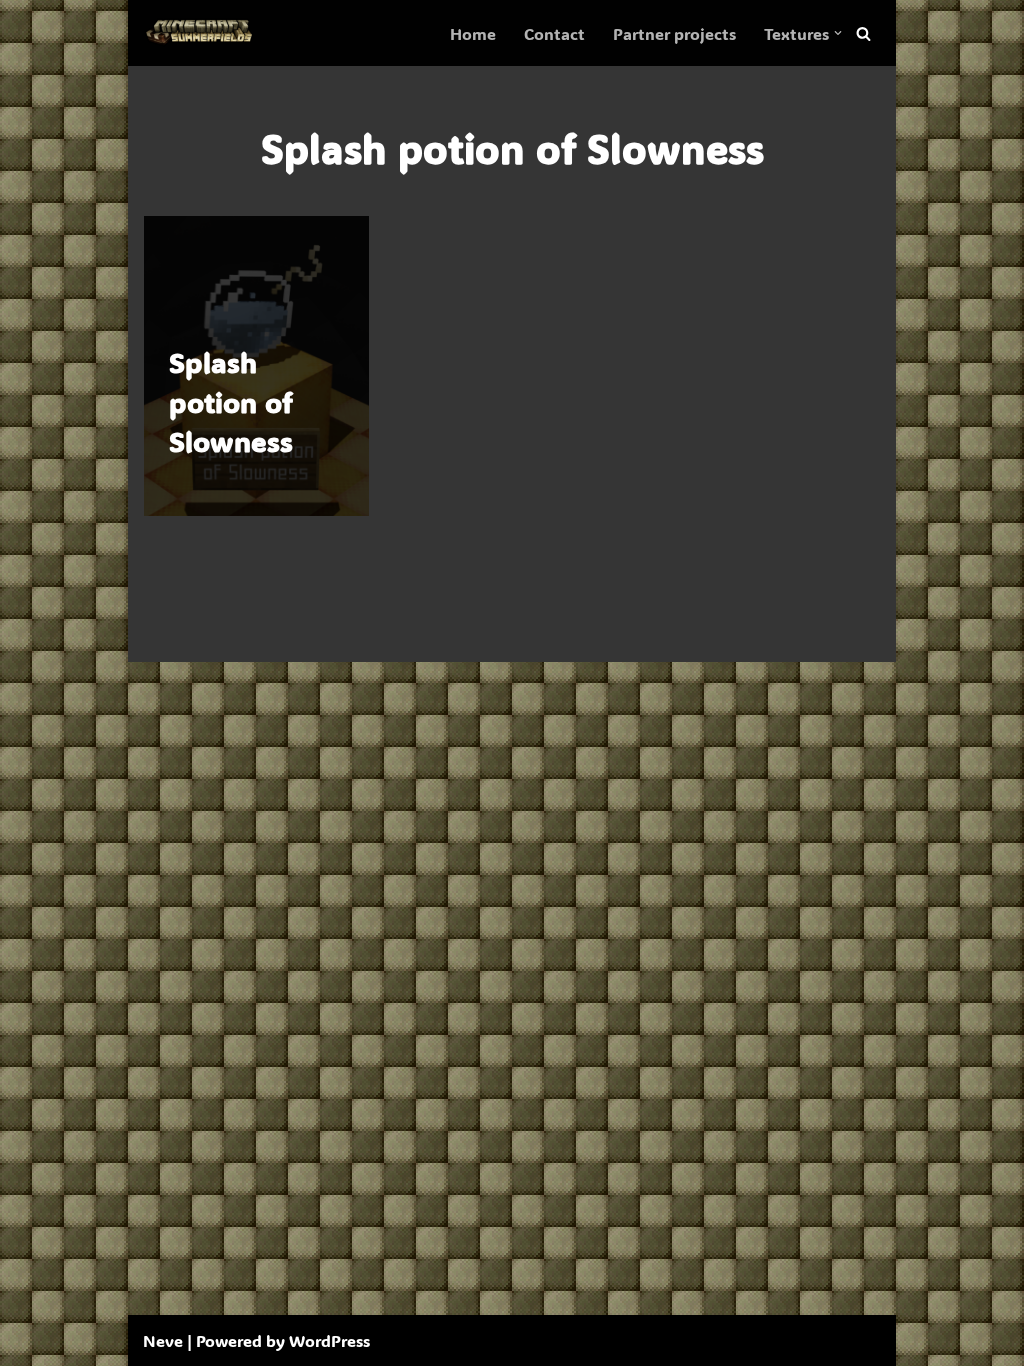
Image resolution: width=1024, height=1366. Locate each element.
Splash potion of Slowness (231, 401)
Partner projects (674, 33)
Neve (163, 1340)
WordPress (329, 1340)
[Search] (863, 33)
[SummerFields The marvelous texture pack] (203, 33)
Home (473, 33)
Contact (554, 33)
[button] (838, 33)
